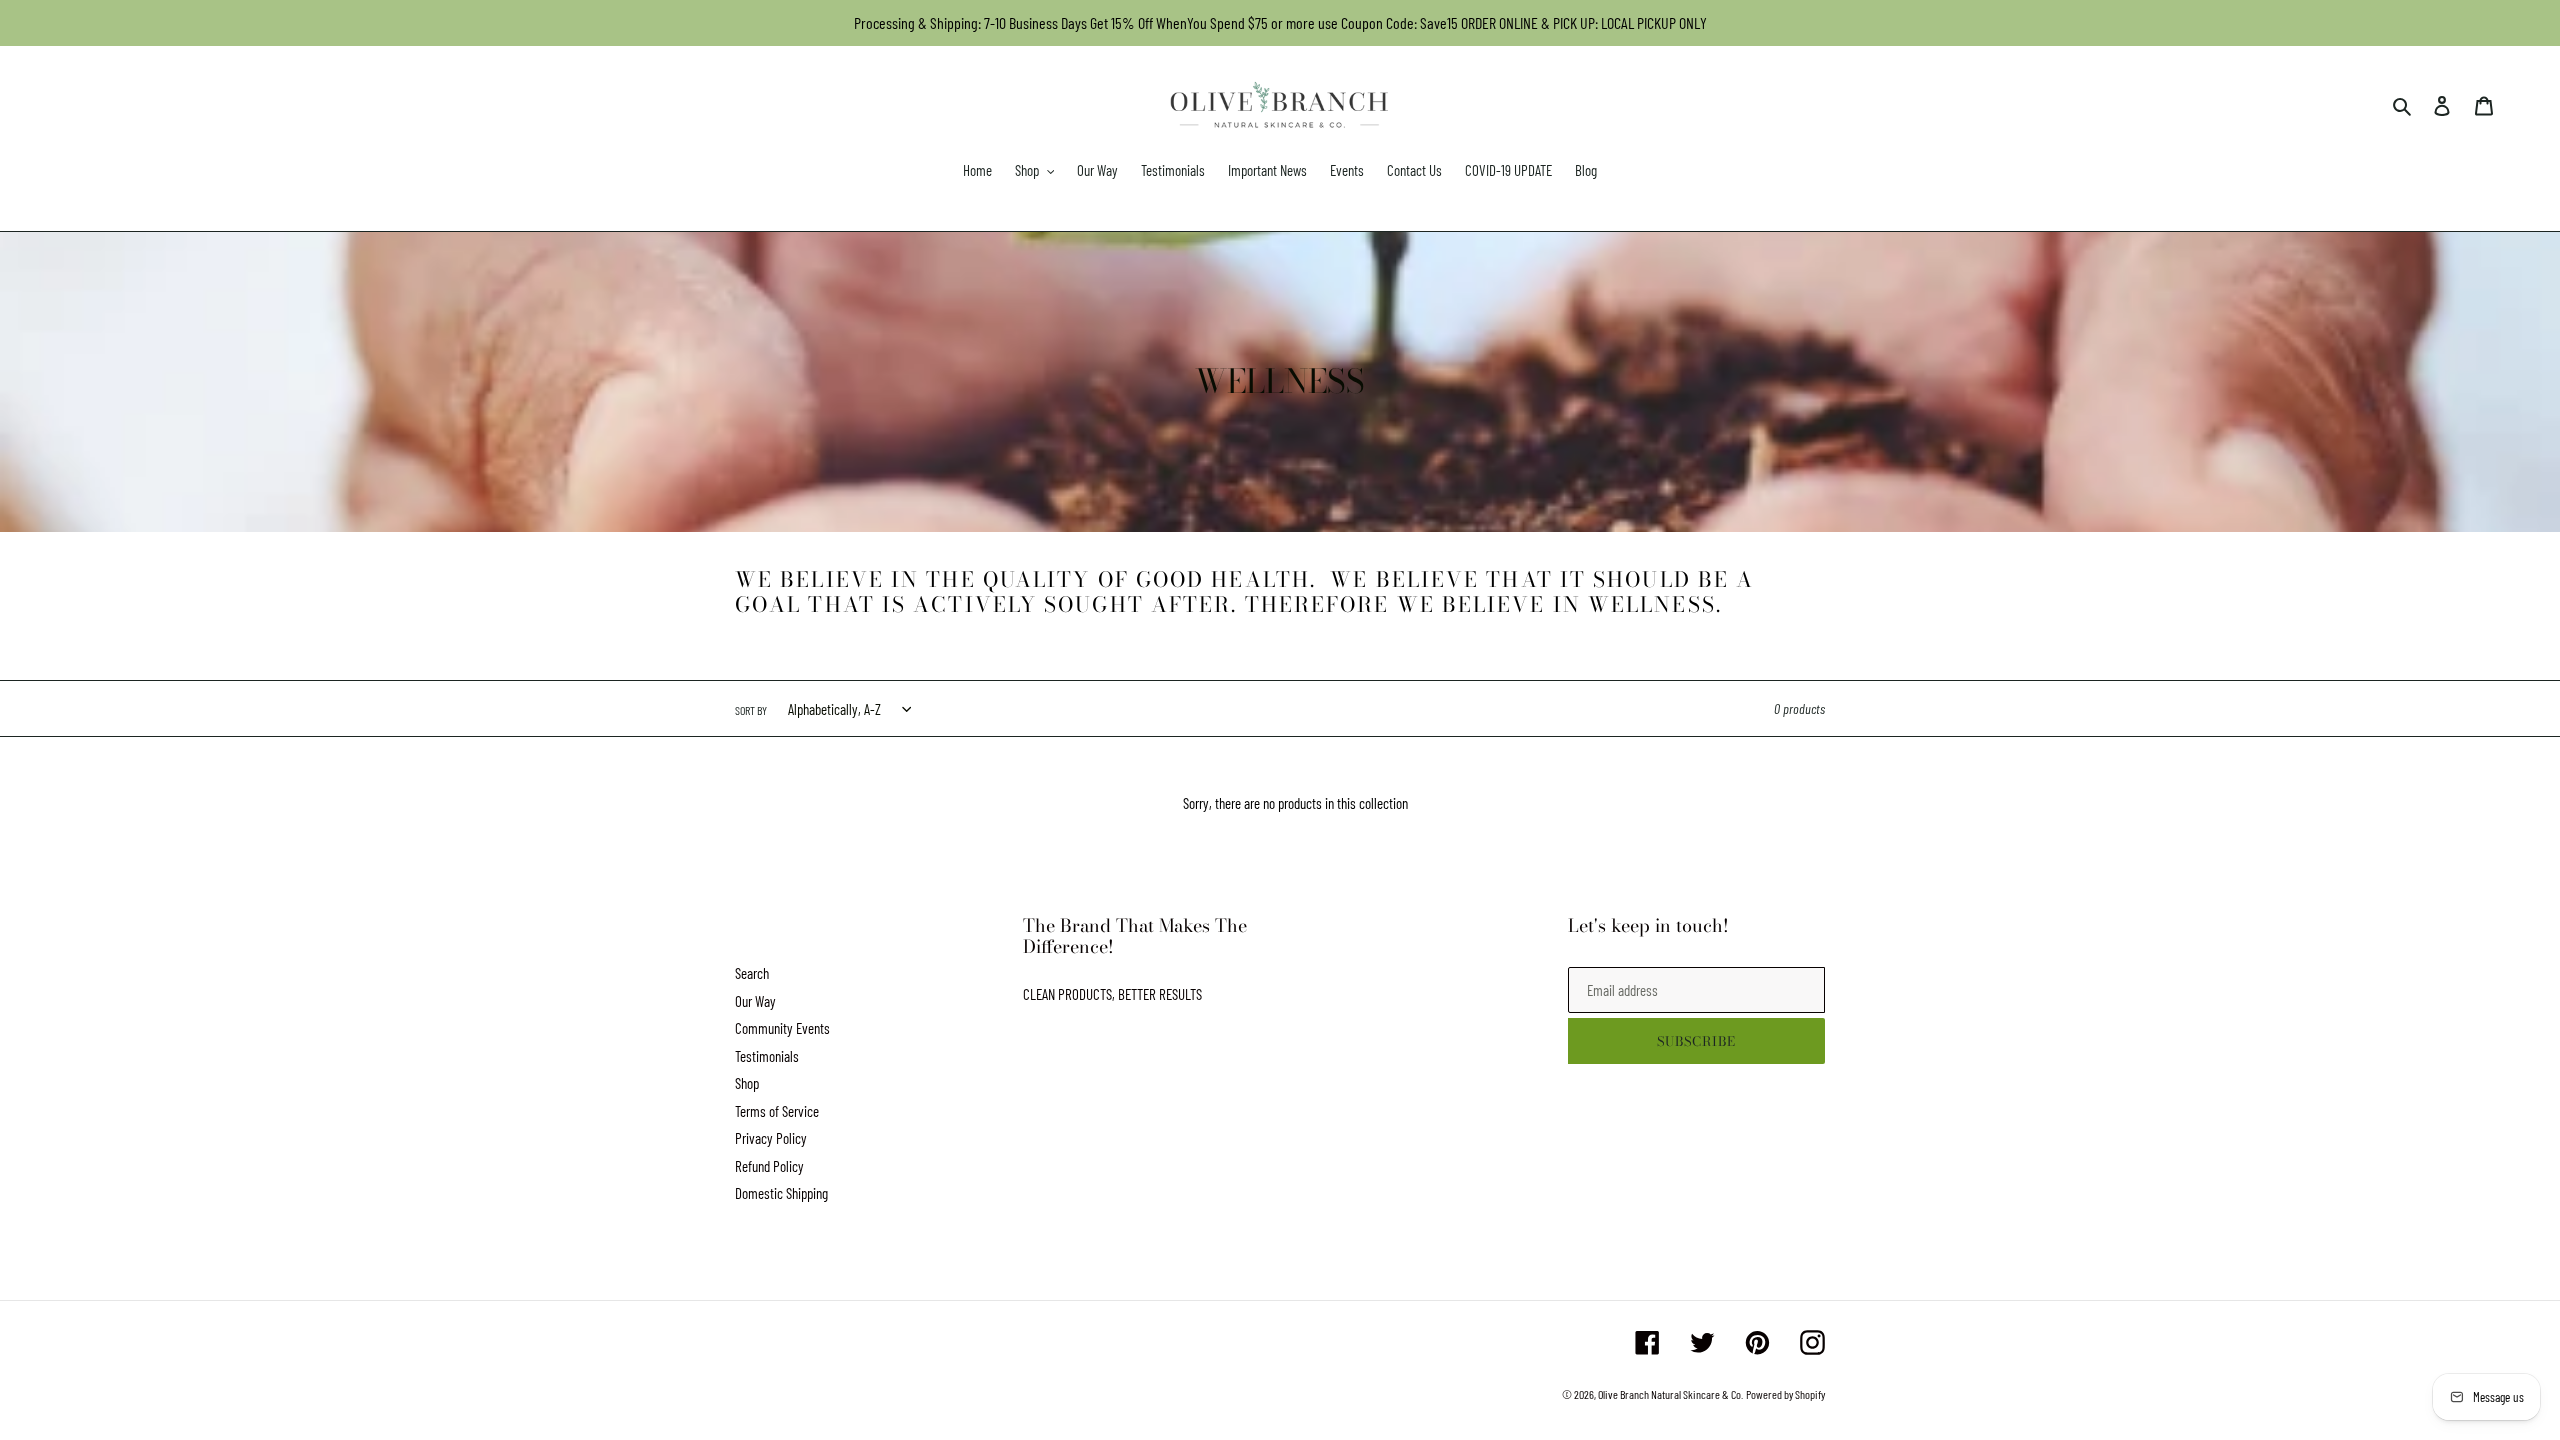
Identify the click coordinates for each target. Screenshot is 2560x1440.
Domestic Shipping (781, 1193)
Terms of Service (777, 1111)
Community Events (782, 1028)
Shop (747, 1083)
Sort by (751, 710)
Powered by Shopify (1785, 1394)
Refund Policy (769, 1166)
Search (752, 973)
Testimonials (767, 1056)
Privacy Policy (771, 1138)
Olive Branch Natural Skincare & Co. (1670, 1394)
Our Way (755, 1001)
